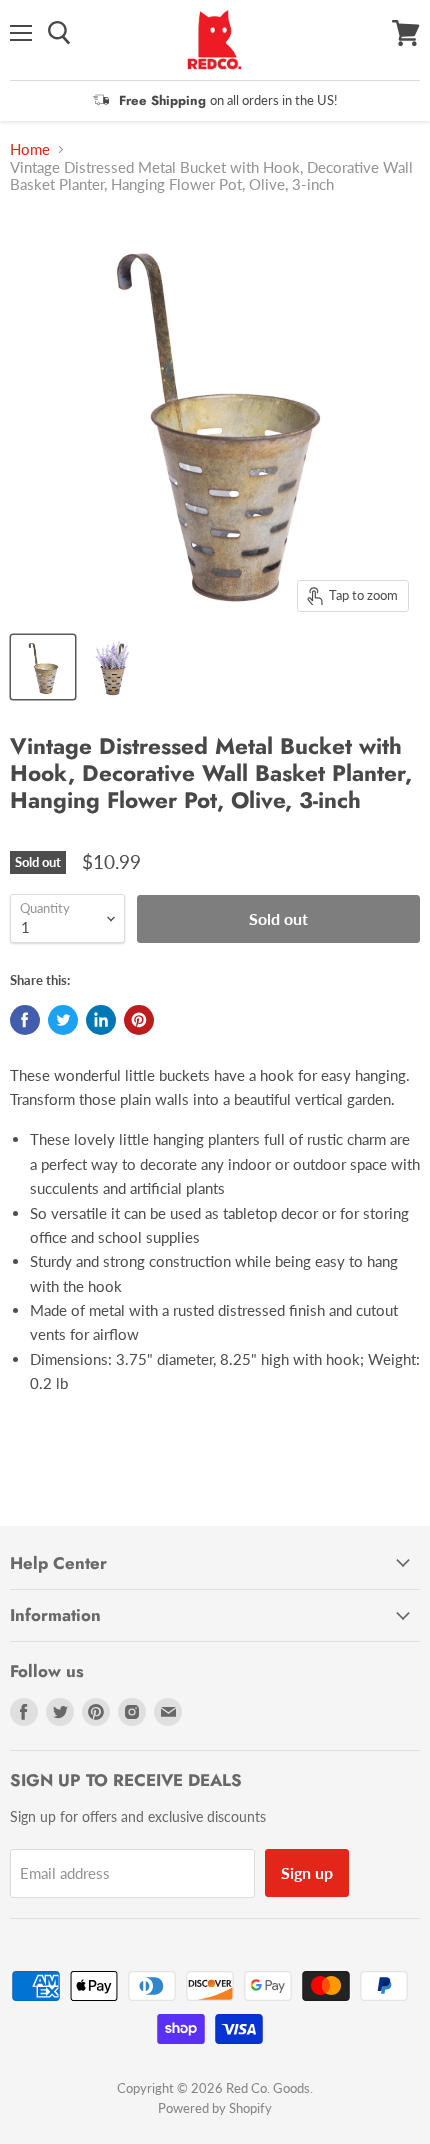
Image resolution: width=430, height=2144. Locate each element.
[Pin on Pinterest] (139, 1020)
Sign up (307, 1872)
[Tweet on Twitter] (63, 1020)
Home (30, 149)
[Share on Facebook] (25, 1020)
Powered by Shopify (215, 2108)
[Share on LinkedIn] (101, 1020)
